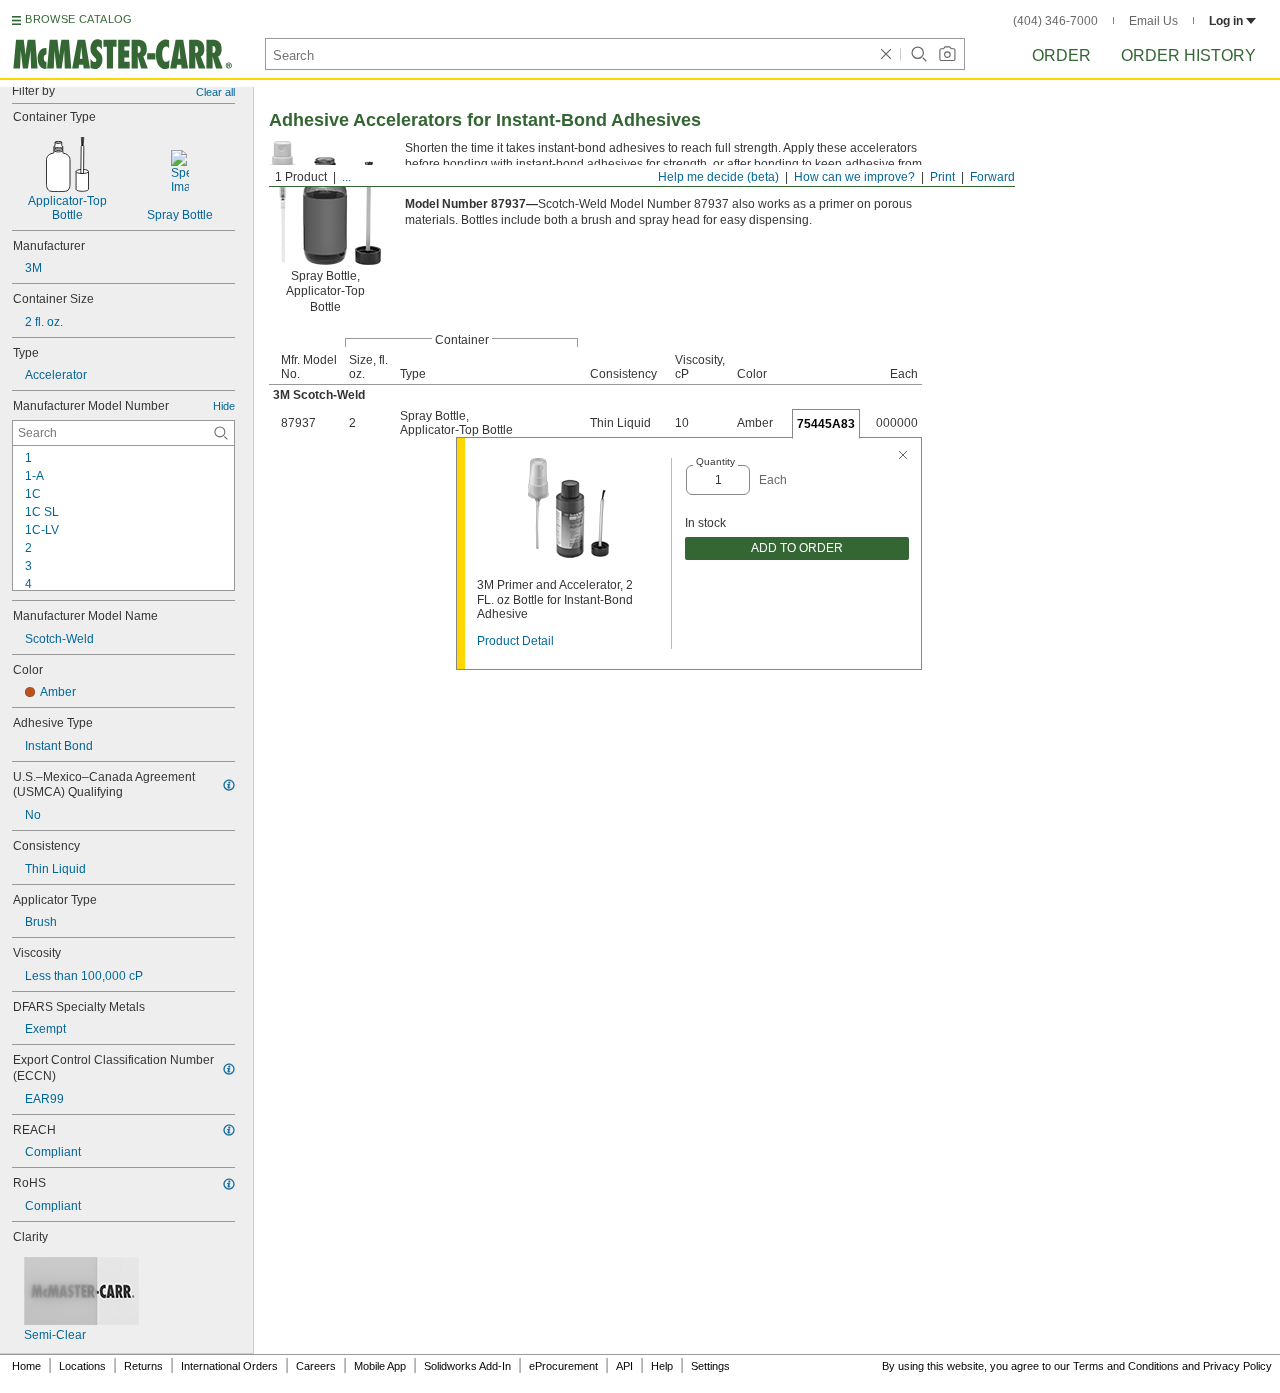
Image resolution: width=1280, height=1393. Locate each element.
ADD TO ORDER (797, 548)
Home (26, 1366)
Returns (143, 1366)
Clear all (215, 92)
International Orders (229, 1366)
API (624, 1366)
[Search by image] (947, 54)
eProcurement (563, 1366)
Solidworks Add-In (467, 1366)
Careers (316, 1366)
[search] (221, 433)
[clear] (886, 54)
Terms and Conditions (1126, 1366)
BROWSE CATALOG (78, 19)
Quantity (715, 461)
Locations (82, 1366)
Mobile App (380, 1366)
